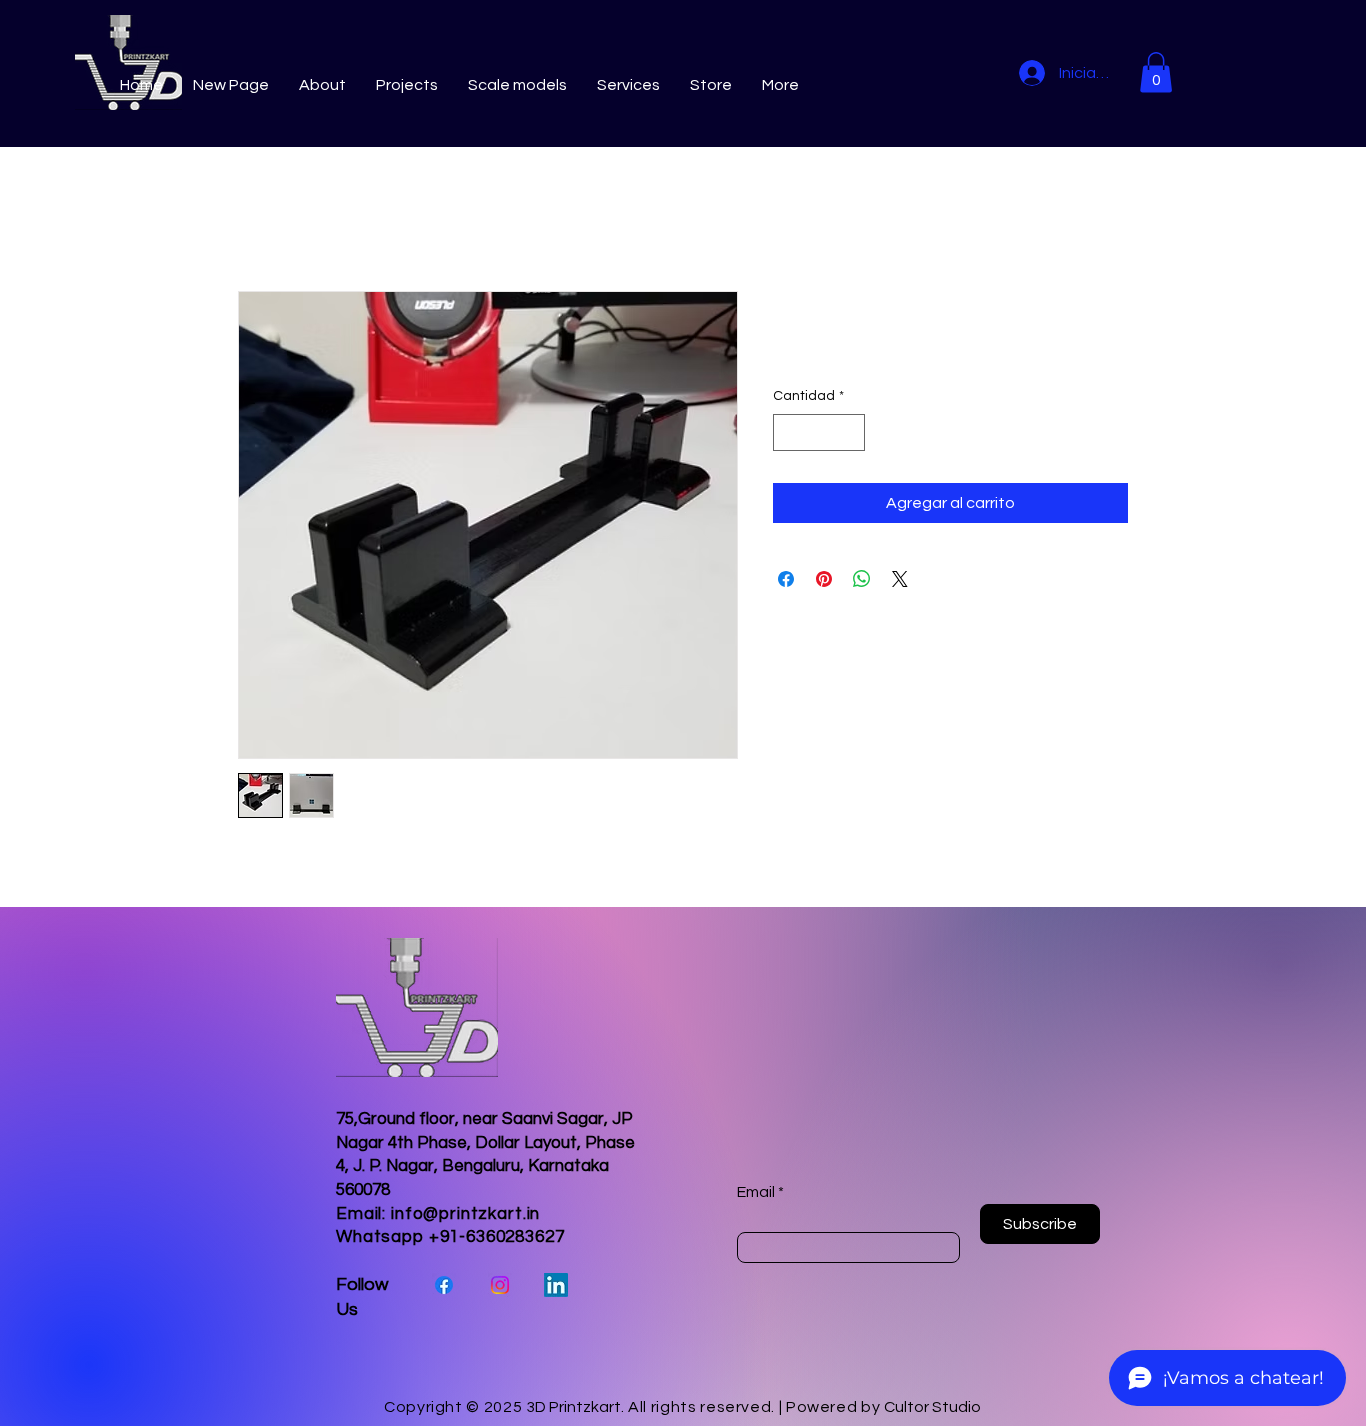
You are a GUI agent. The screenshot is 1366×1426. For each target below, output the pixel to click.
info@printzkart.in (465, 1214)
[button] (1156, 72)
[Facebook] (444, 1285)
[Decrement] (788, 432)
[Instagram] (500, 1285)
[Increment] (849, 432)
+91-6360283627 (497, 1237)
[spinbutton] (819, 432)
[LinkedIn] (556, 1285)
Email (756, 1192)
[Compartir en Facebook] (786, 579)
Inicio (256, 219)
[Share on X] (900, 579)
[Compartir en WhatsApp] (862, 579)
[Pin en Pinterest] (824, 579)
